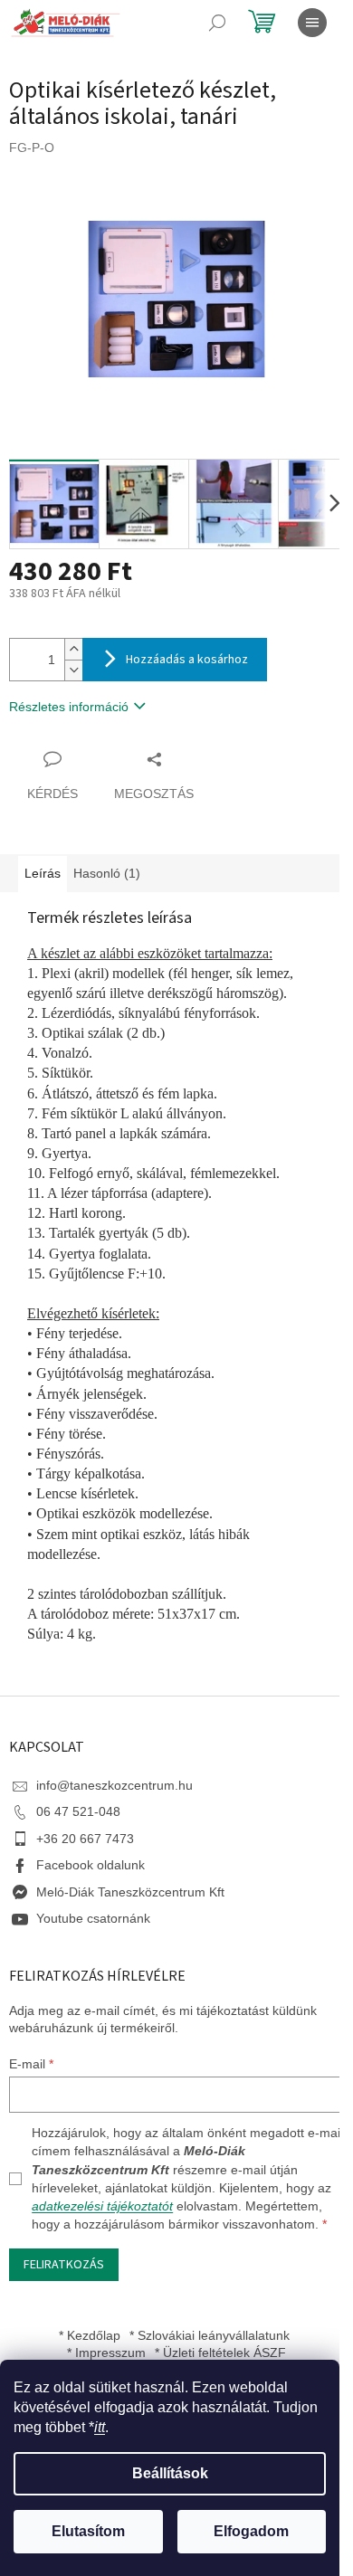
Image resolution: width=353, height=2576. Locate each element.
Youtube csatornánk (93, 1918)
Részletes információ (69, 707)
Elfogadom (251, 2531)
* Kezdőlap (90, 2335)
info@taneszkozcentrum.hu (114, 1785)
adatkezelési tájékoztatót (102, 2206)
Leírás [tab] (43, 873)
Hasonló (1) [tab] (107, 873)
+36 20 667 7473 (85, 1839)
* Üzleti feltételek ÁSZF (220, 2353)
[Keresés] (217, 23)
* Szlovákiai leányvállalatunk (210, 2335)
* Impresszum (106, 2353)
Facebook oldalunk (91, 1865)
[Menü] (312, 23)
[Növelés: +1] (73, 649)
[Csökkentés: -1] (73, 670)
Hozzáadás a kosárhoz (187, 660)
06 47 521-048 (78, 1811)
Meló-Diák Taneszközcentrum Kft (130, 1892)
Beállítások (170, 2473)
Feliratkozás (64, 2265)
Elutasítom (88, 2531)
